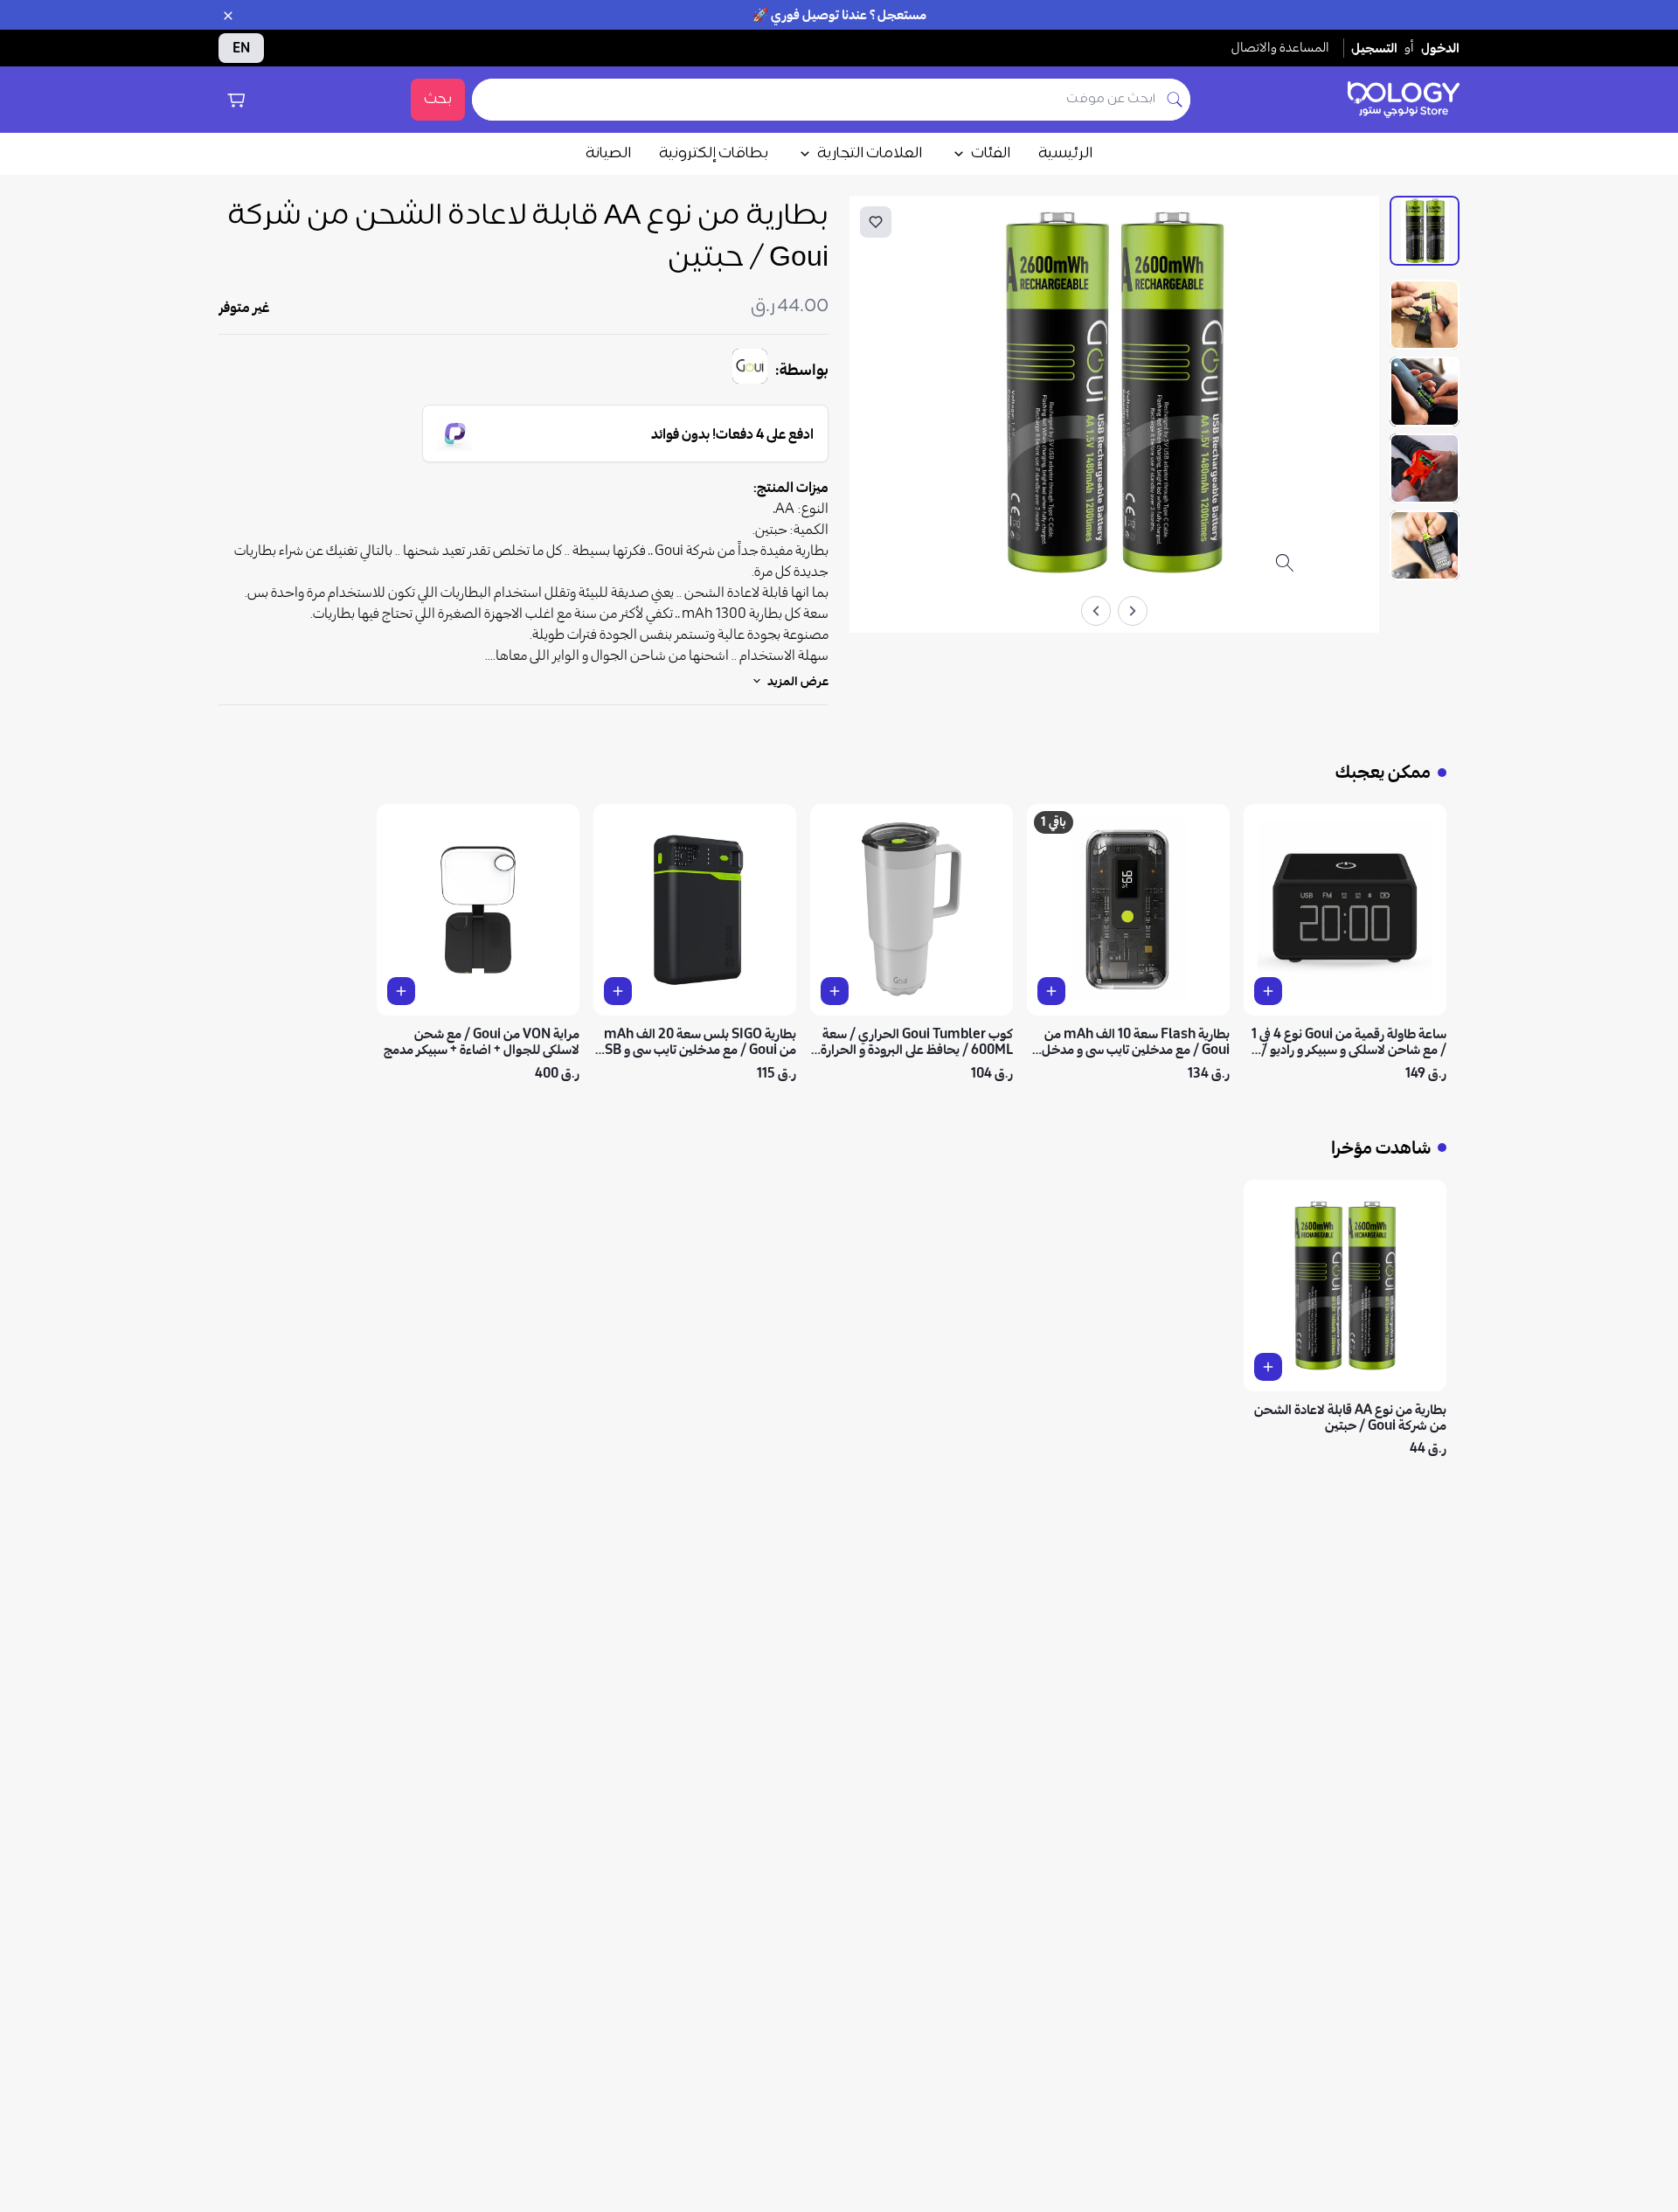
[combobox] (816, 100)
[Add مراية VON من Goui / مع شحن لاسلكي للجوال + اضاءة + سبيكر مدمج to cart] (401, 991)
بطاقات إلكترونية (714, 154)
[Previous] (1133, 611)
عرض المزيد (798, 681)
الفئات (991, 154)
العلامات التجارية (870, 154)
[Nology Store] (1404, 100)
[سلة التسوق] (236, 100)
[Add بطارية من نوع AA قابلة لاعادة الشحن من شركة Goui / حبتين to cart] (1268, 1367)
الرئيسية (1065, 154)
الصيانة (608, 154)
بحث (438, 100)
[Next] (1096, 611)
